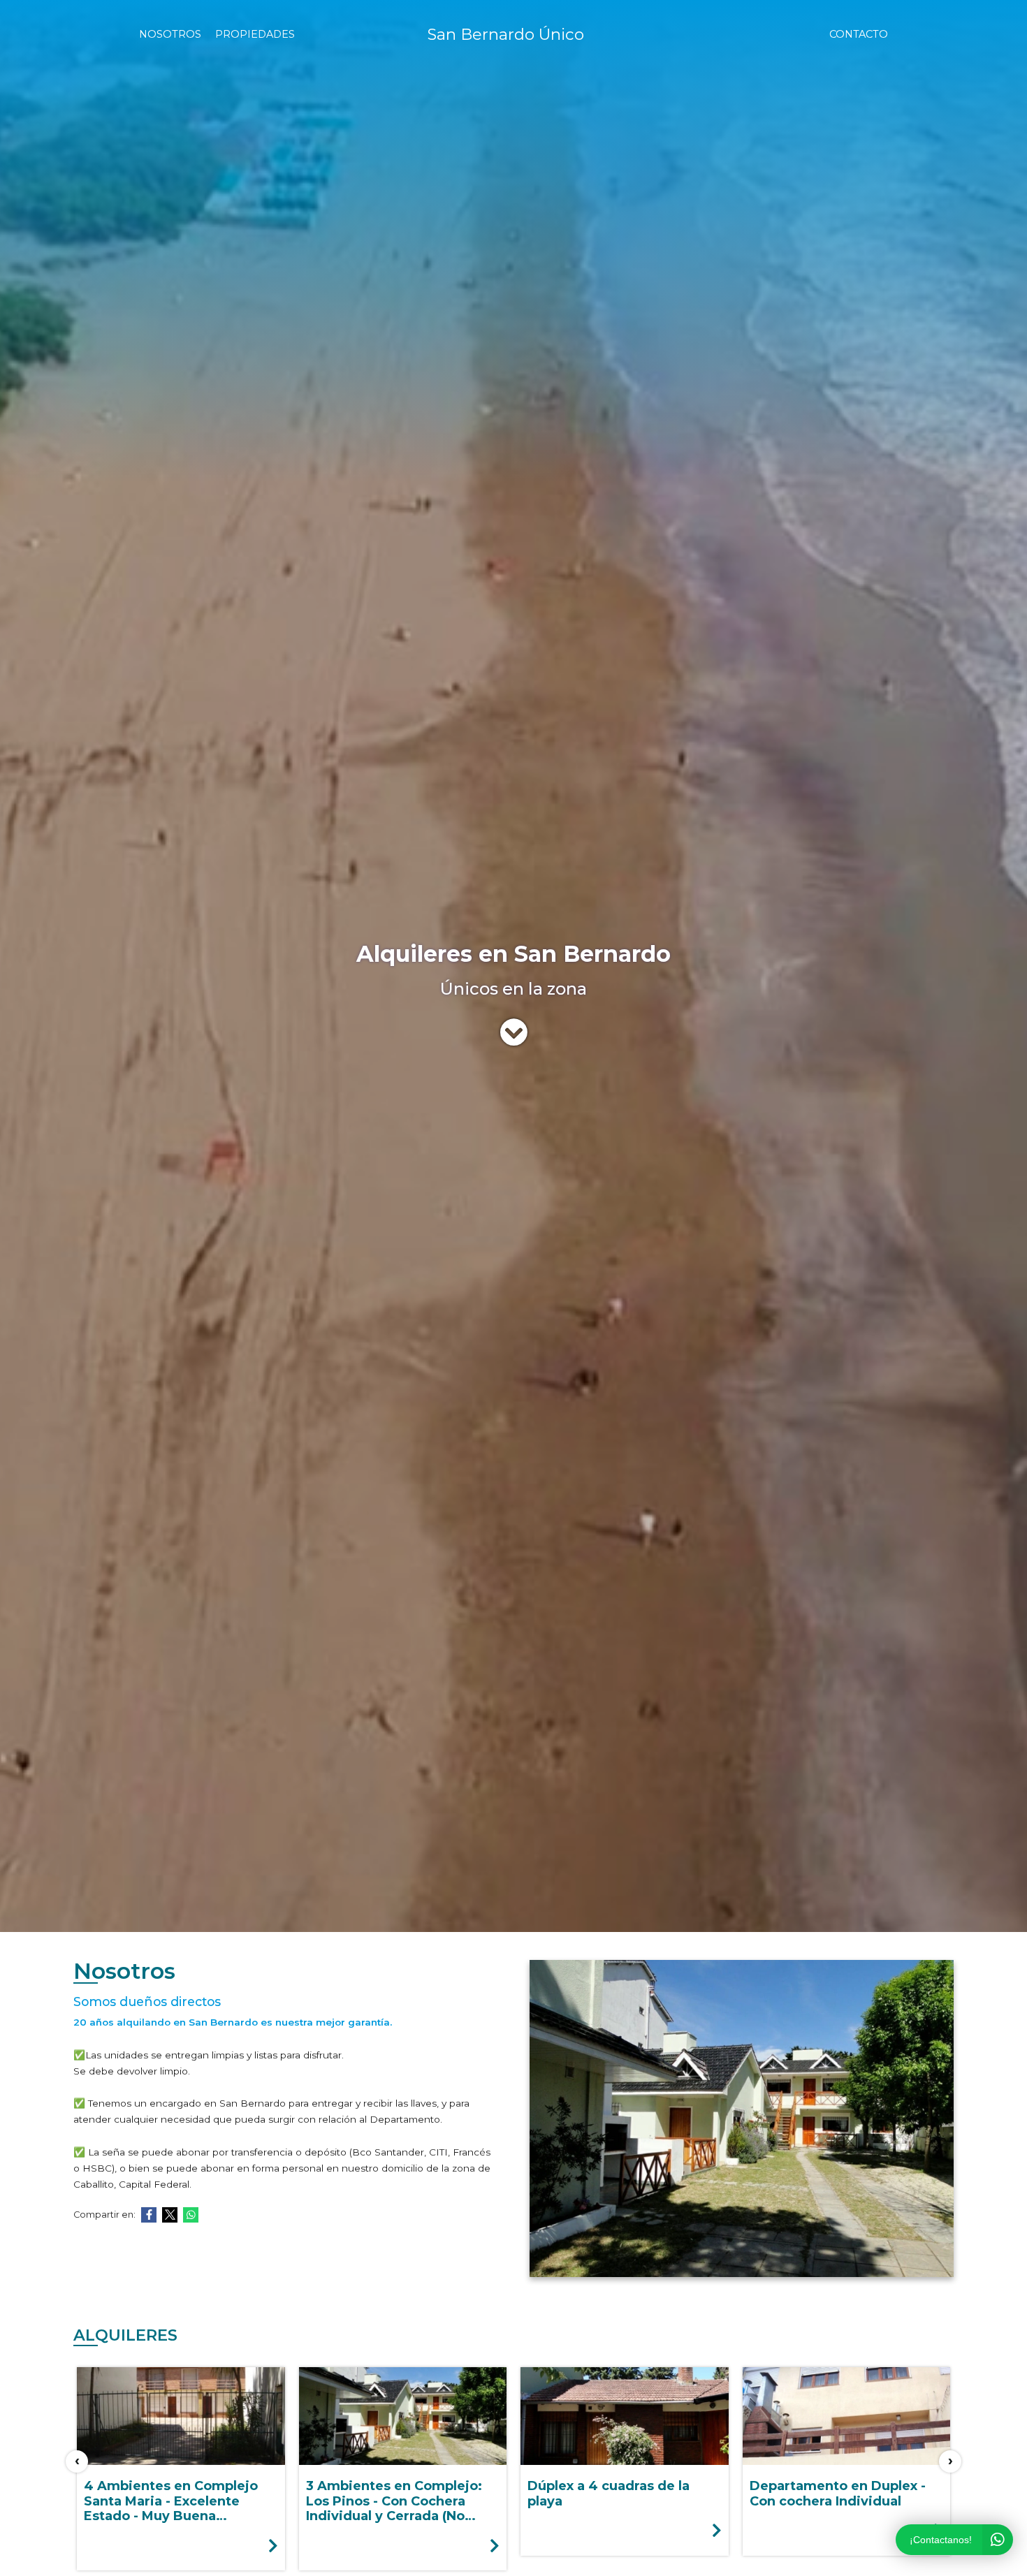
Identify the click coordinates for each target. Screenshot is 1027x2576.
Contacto (859, 34)
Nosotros (170, 34)
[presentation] (77, 2461)
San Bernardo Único (506, 34)
